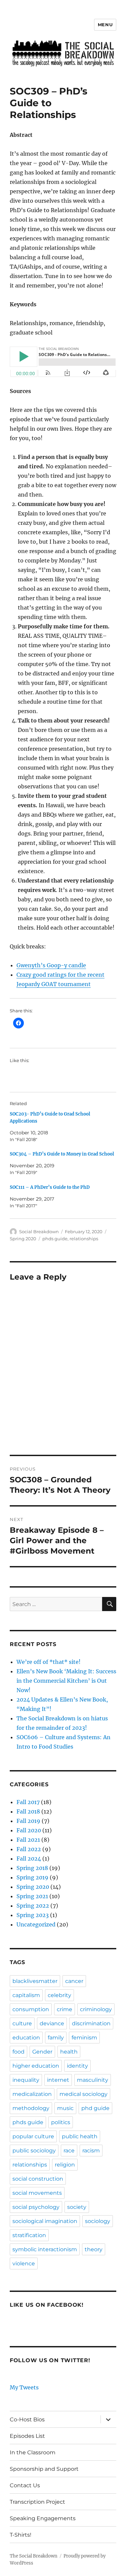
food (18, 2052)
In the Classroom (33, 2452)
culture (22, 2023)
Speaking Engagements (43, 2518)
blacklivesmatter (35, 1981)
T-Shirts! (20, 2535)
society (77, 2207)
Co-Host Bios (27, 2419)
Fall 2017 (28, 1802)
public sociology (34, 2151)
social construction (38, 2179)
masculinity (93, 2080)
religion (65, 2165)
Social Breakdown (39, 1232)
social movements (37, 2193)
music (65, 2108)
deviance (52, 2023)
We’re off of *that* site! (49, 1662)
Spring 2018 (32, 1868)
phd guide (95, 2108)
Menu (105, 25)
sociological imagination (45, 2221)
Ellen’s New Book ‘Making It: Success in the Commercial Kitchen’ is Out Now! (66, 1681)
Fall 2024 (29, 1859)
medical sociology (83, 2094)
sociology (98, 2221)
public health (80, 2136)
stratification (29, 2235)
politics (61, 2122)
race (69, 2151)
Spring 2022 (33, 1906)
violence (24, 2263)
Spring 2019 (32, 1877)
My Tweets (24, 2387)
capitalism (26, 1995)
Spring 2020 (23, 1239)
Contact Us (25, 2485)
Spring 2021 (32, 1896)
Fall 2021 (28, 1840)
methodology (31, 2108)
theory (94, 2249)
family (56, 2038)
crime (65, 2009)
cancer (74, 1981)
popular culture (33, 2136)
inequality (26, 2080)
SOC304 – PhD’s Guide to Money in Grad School (62, 1154)
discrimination (91, 2023)
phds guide (55, 1239)
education (26, 2038)
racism (91, 2151)
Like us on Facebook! (47, 2305)
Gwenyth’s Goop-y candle (51, 965)
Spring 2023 (33, 1915)
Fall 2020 (29, 1830)
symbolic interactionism (45, 2249)
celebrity (59, 1995)
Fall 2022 (29, 1849)
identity (77, 2066)
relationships (84, 1239)
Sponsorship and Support (44, 2469)
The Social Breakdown (34, 2556)
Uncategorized (36, 1924)
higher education (36, 2066)
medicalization (32, 2094)
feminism (84, 2038)
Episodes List (27, 2436)
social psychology (36, 2207)
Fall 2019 (28, 1821)
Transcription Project (37, 2502)
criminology (96, 2009)
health (69, 2052)
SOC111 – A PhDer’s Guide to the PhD (50, 1187)
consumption (31, 2009)
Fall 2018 (28, 1811)
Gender (42, 2052)
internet (58, 2080)
